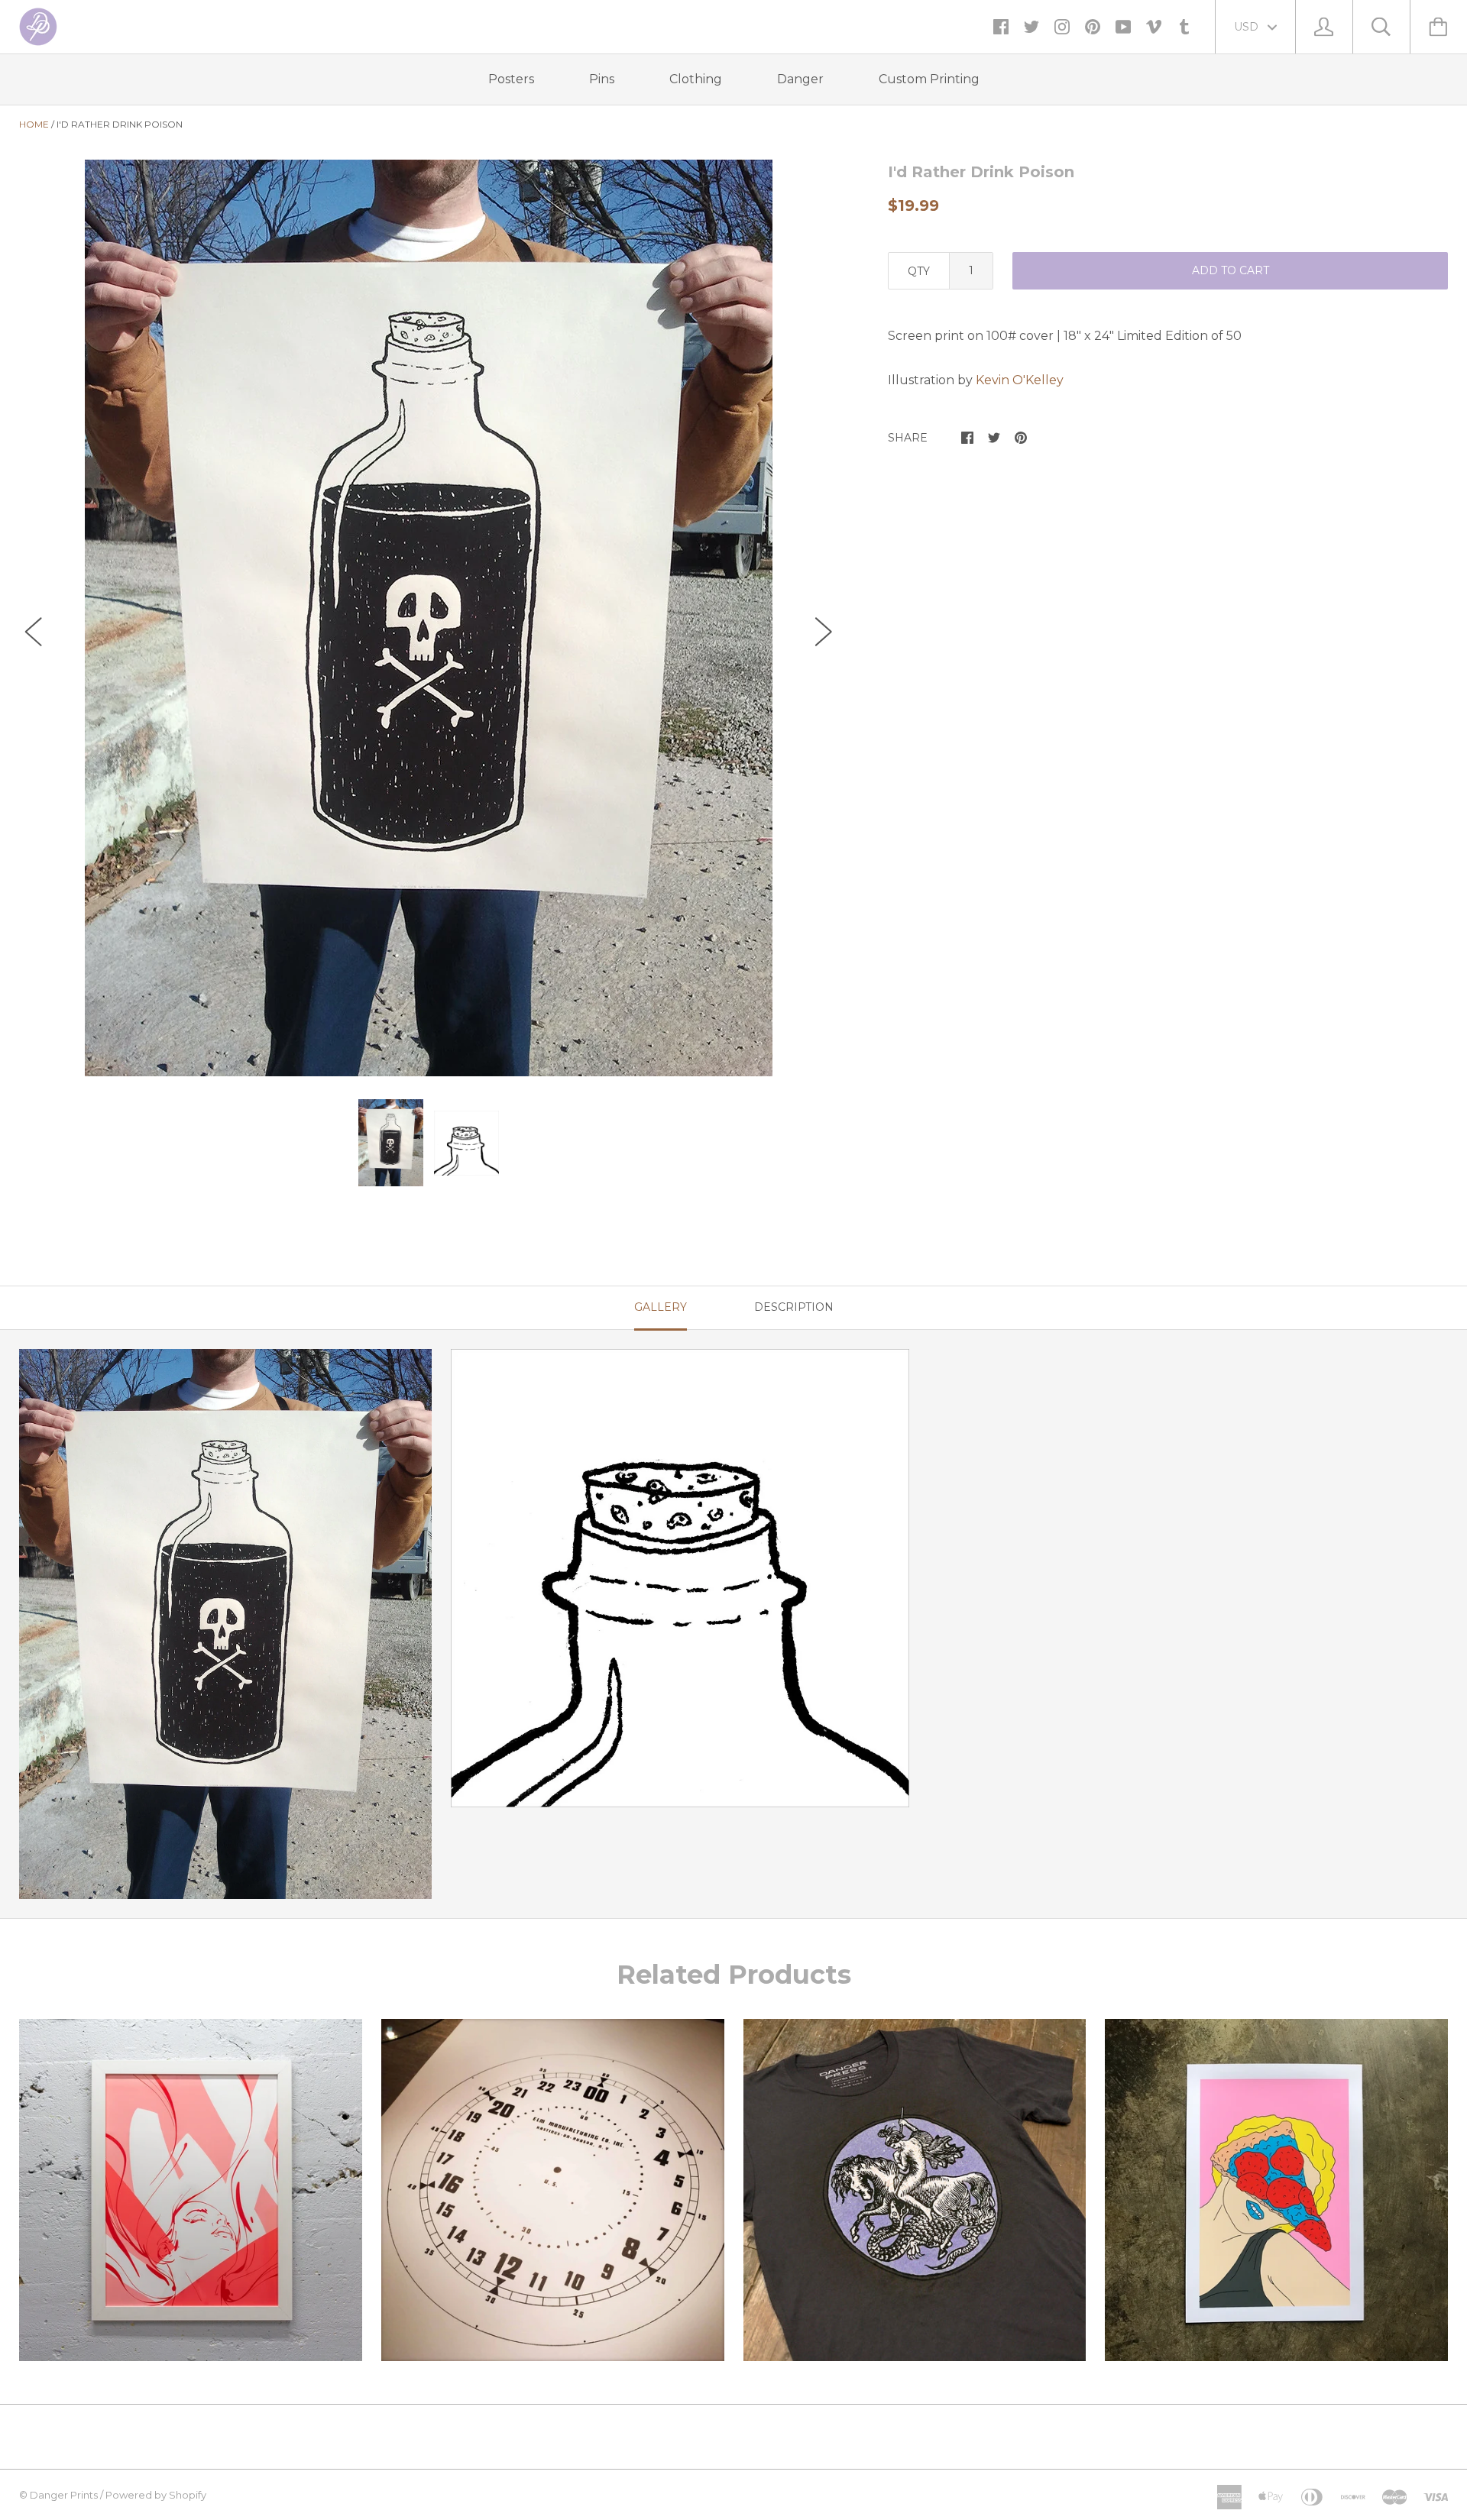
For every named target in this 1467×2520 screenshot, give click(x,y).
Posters (511, 79)
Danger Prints (64, 2495)
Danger (800, 79)
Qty (919, 271)
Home (34, 124)
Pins (602, 79)
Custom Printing (929, 79)
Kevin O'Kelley (1020, 380)
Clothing (696, 79)
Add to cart (1231, 270)
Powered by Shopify (156, 2495)
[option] (429, 618)
